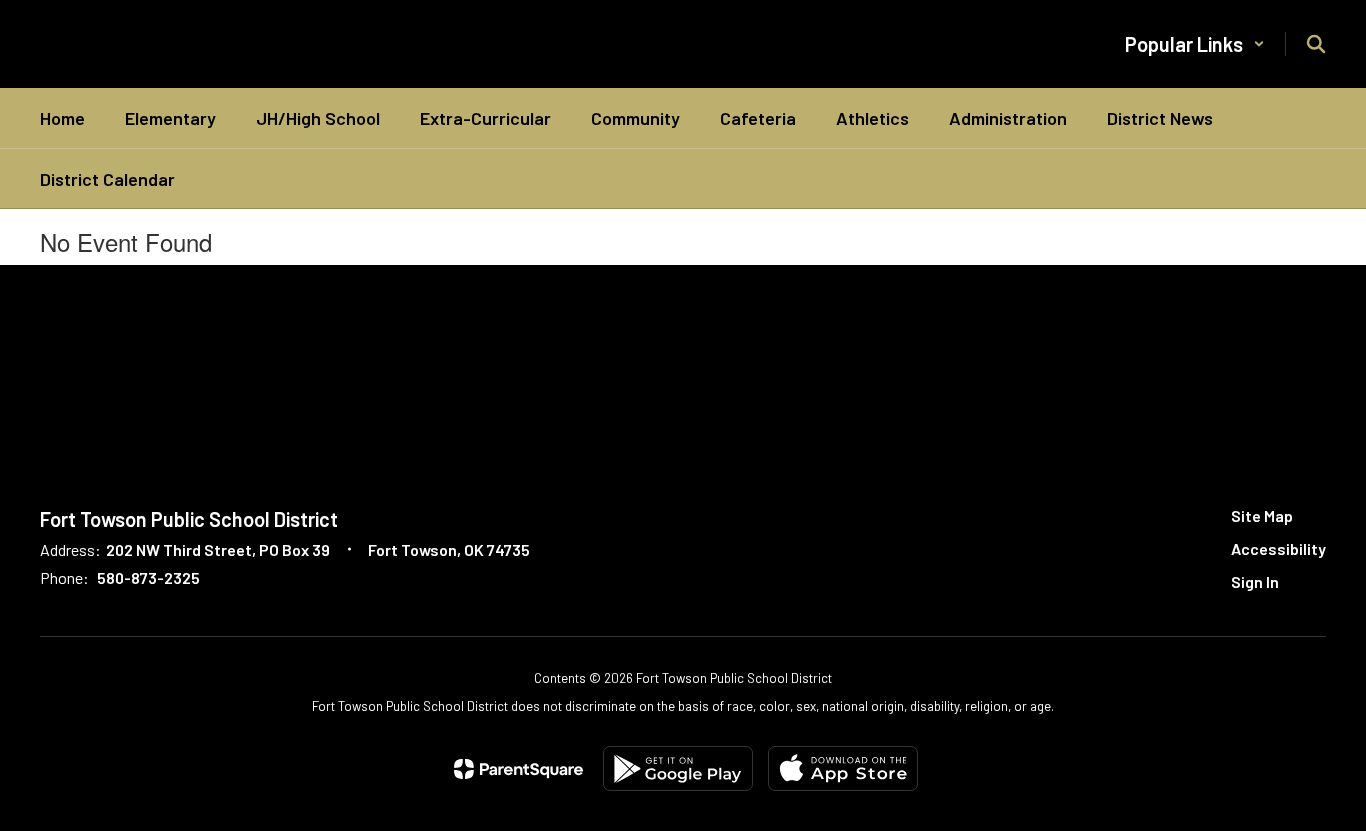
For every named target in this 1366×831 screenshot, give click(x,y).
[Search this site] (1316, 44)
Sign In (1255, 581)
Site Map (1262, 515)
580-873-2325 (148, 577)
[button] (1195, 44)
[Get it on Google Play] (678, 768)
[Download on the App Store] (843, 768)
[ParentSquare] (518, 769)
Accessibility (1278, 548)
